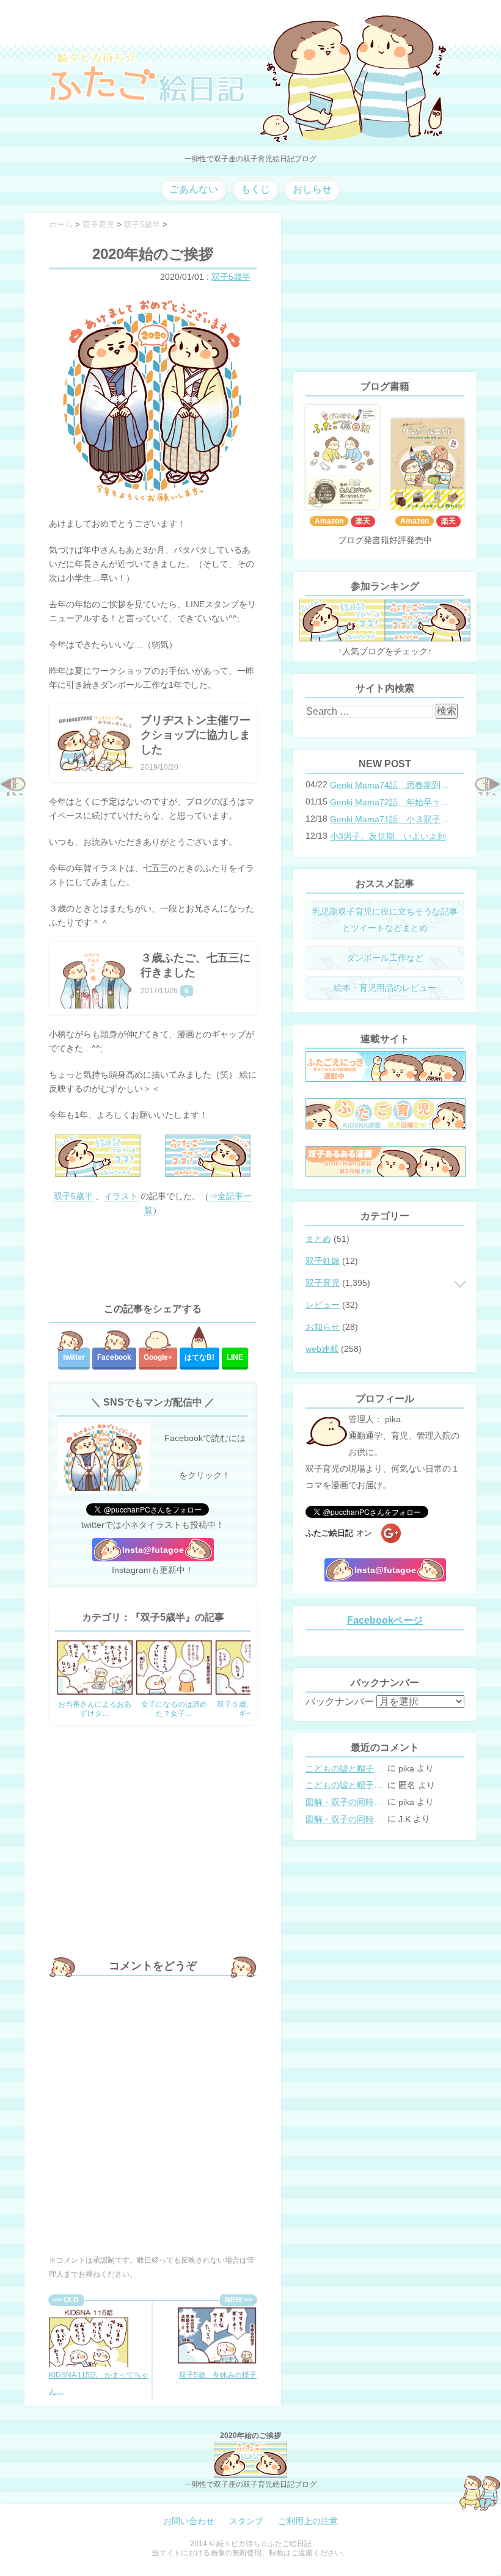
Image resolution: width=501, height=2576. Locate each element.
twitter (74, 1357)
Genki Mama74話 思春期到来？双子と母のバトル (393, 785)
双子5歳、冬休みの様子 (218, 2375)
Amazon (329, 521)
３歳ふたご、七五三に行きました (196, 965)
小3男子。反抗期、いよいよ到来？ (393, 836)
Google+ (158, 1357)
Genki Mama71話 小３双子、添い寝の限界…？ (393, 819)
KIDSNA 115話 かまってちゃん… (99, 2383)
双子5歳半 (231, 277)
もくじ (255, 189)
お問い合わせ (189, 2521)
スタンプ (246, 2521)
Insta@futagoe (153, 1550)
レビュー (323, 1305)
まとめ (318, 1239)
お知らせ (323, 1327)
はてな (199, 1357)
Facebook (114, 1357)
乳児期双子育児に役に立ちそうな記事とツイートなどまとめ (385, 920)
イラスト (121, 1196)
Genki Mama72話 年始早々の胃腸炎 (393, 802)
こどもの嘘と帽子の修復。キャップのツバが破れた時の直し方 (345, 1768)
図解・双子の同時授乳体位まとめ (345, 1802)
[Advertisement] (153, 1260)
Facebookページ (385, 1620)
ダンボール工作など (385, 958)
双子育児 (323, 1283)
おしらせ (312, 189)
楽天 (363, 521)
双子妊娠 (323, 1261)
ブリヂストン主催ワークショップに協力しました (196, 735)
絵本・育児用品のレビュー (385, 988)
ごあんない (194, 189)
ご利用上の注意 (308, 2521)
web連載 (322, 1349)
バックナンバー (340, 1702)
